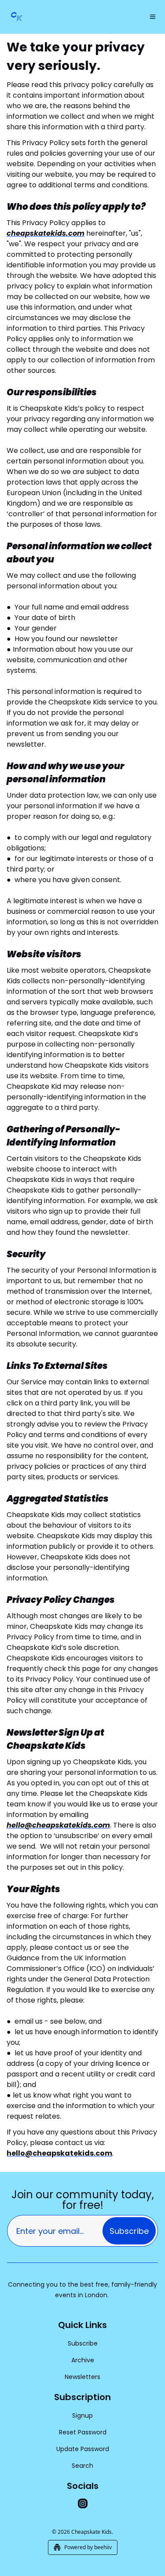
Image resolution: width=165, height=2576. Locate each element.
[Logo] (17, 17)
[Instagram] (83, 2503)
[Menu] (153, 17)
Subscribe (129, 2231)
